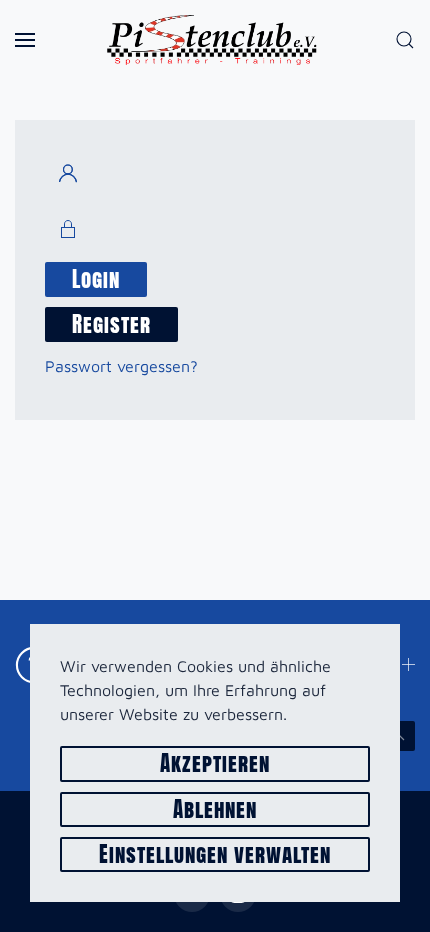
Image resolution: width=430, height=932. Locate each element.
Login (96, 279)
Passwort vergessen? (121, 366)
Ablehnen (215, 809)
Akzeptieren (215, 763)
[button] (25, 40)
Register (111, 324)
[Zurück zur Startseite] (215, 40)
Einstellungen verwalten (215, 854)
